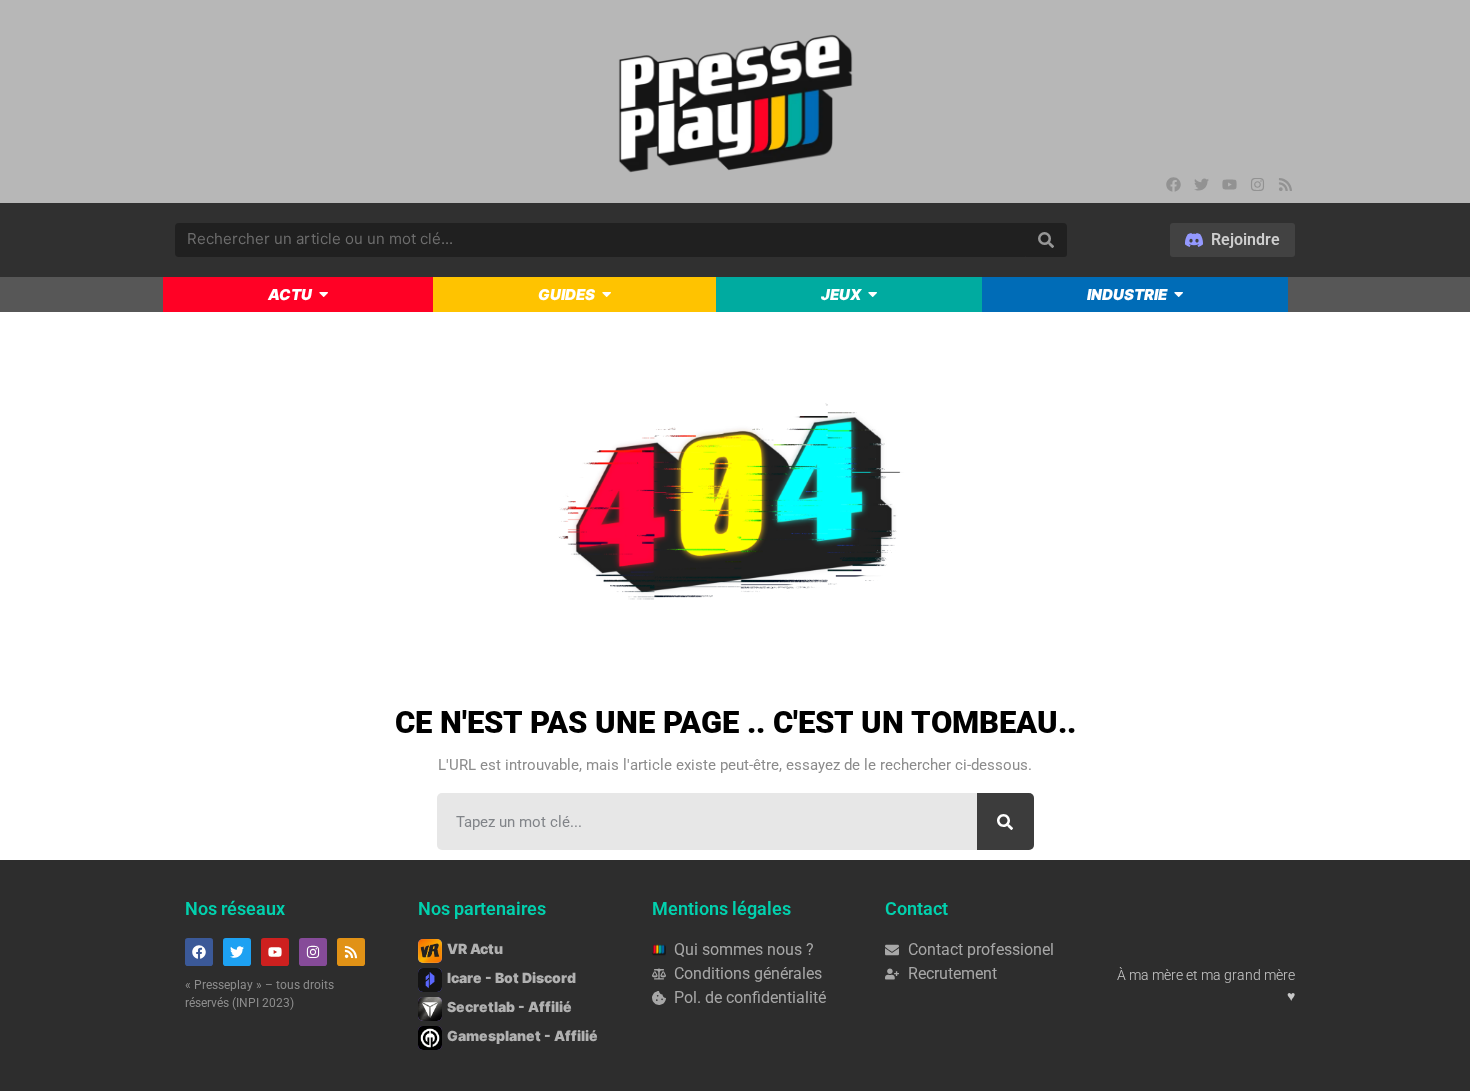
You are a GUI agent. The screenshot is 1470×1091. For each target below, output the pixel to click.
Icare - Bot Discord (511, 977)
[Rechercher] (1005, 821)
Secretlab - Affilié (509, 1006)
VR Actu (475, 948)
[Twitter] (1202, 184)
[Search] (1046, 240)
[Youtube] (1230, 184)
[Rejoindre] (1232, 240)
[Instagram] (1258, 184)
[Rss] (1286, 184)
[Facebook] (1174, 184)
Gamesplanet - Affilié (522, 1035)
